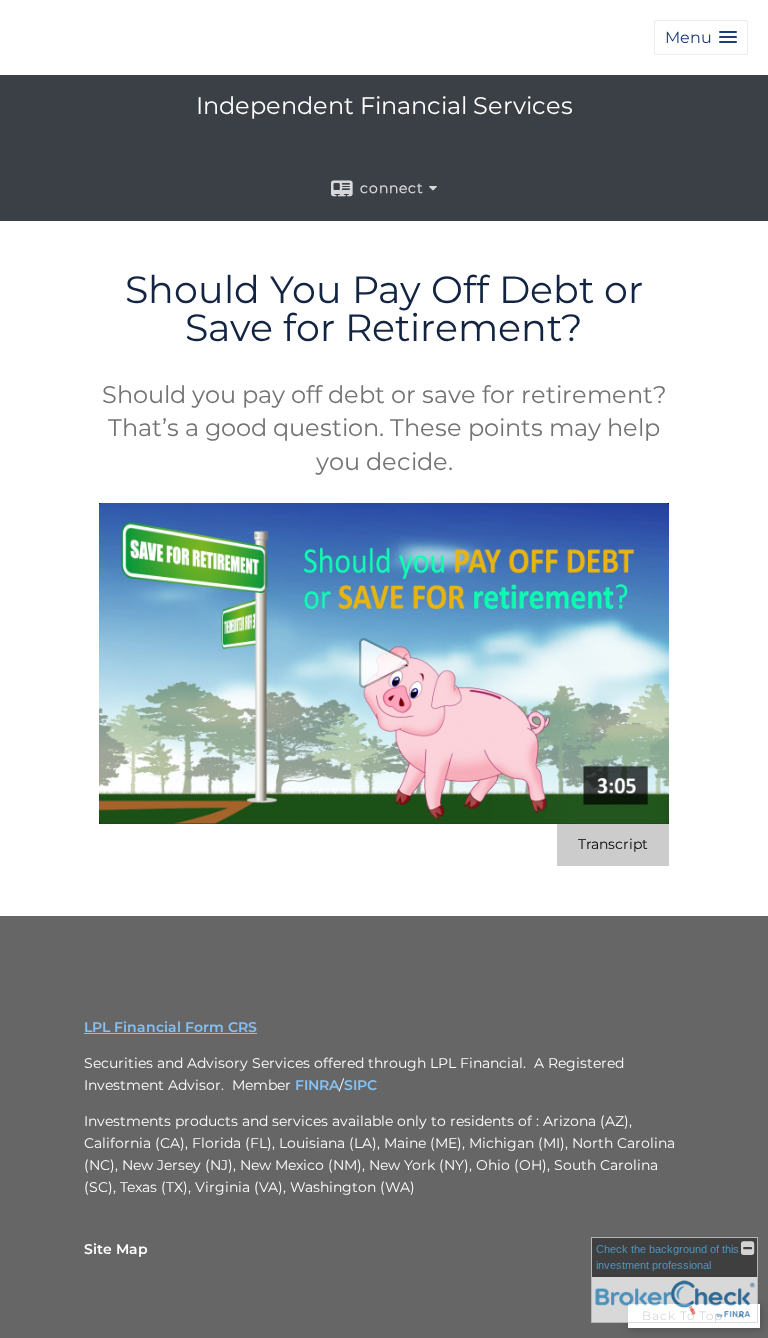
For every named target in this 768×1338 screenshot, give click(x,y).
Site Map (116, 1249)
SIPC (360, 1085)
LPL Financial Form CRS (170, 1027)
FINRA (317, 1085)
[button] (701, 37)
